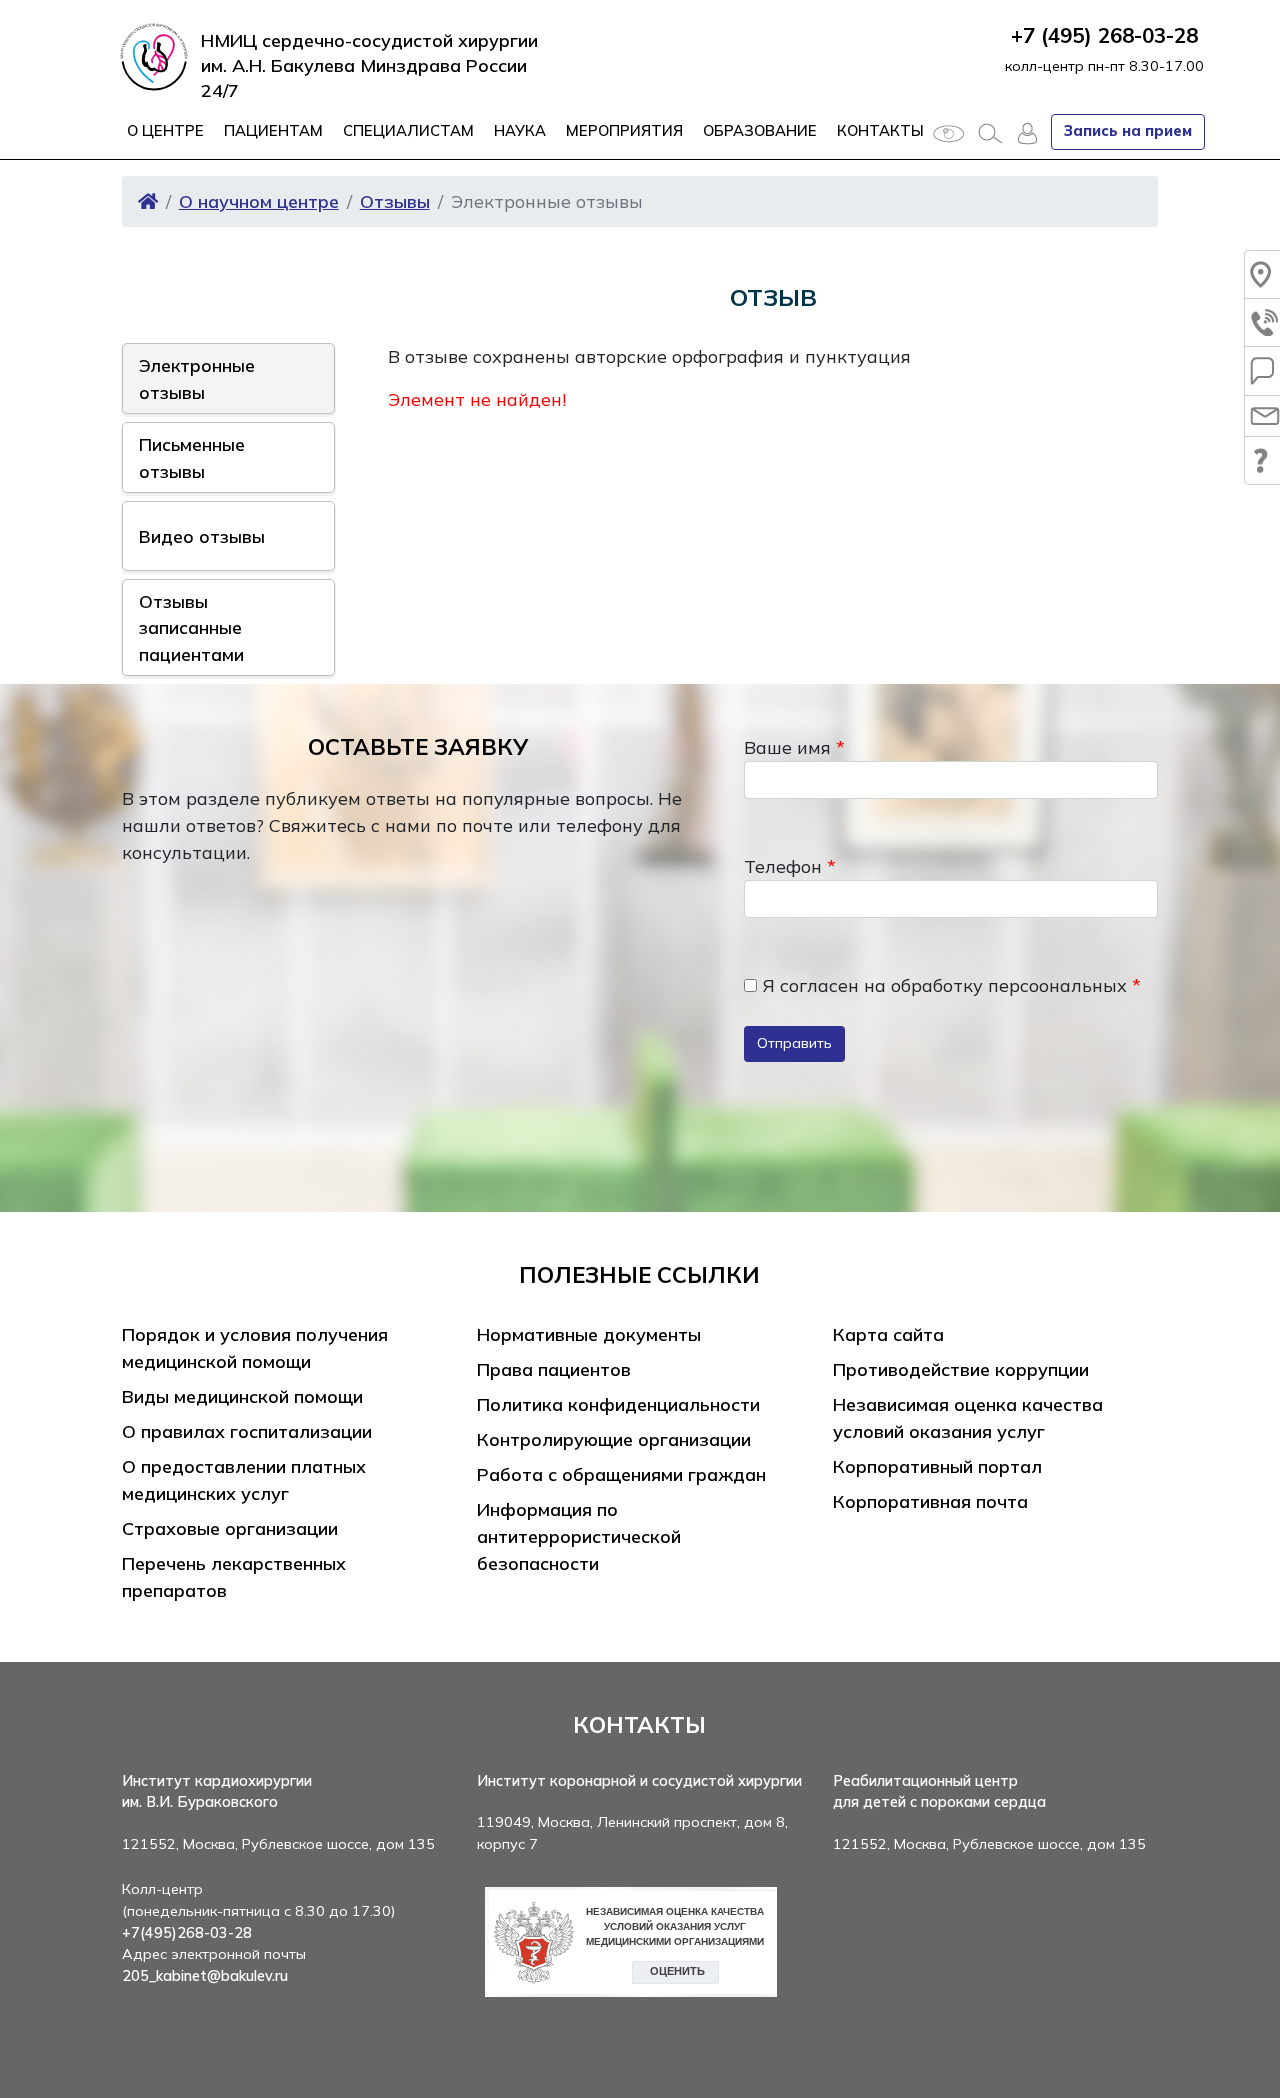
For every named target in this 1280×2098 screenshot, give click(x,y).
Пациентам (273, 130)
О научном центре (259, 201)
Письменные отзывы (192, 457)
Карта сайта (888, 1334)
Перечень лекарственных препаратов (234, 1577)
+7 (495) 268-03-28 (1104, 35)
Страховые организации (230, 1528)
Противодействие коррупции (961, 1369)
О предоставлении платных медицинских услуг (244, 1480)
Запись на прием (1128, 131)
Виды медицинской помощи (242, 1396)
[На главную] (148, 201)
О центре (165, 130)
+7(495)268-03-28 (187, 1933)
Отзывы (395, 201)
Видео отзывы (202, 536)
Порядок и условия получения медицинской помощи (255, 1348)
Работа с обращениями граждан (621, 1474)
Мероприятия (624, 130)
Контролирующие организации (614, 1439)
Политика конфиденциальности (618, 1404)
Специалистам (408, 130)
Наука (520, 130)
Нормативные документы (589, 1334)
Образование (760, 130)
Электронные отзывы (197, 378)
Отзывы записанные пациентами (191, 627)
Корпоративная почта (930, 1501)
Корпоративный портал (937, 1466)
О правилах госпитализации (247, 1431)
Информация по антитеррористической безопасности (579, 1536)
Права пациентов (554, 1369)
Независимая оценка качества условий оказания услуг (968, 1418)
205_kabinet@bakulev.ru (205, 1976)
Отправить (794, 1043)
